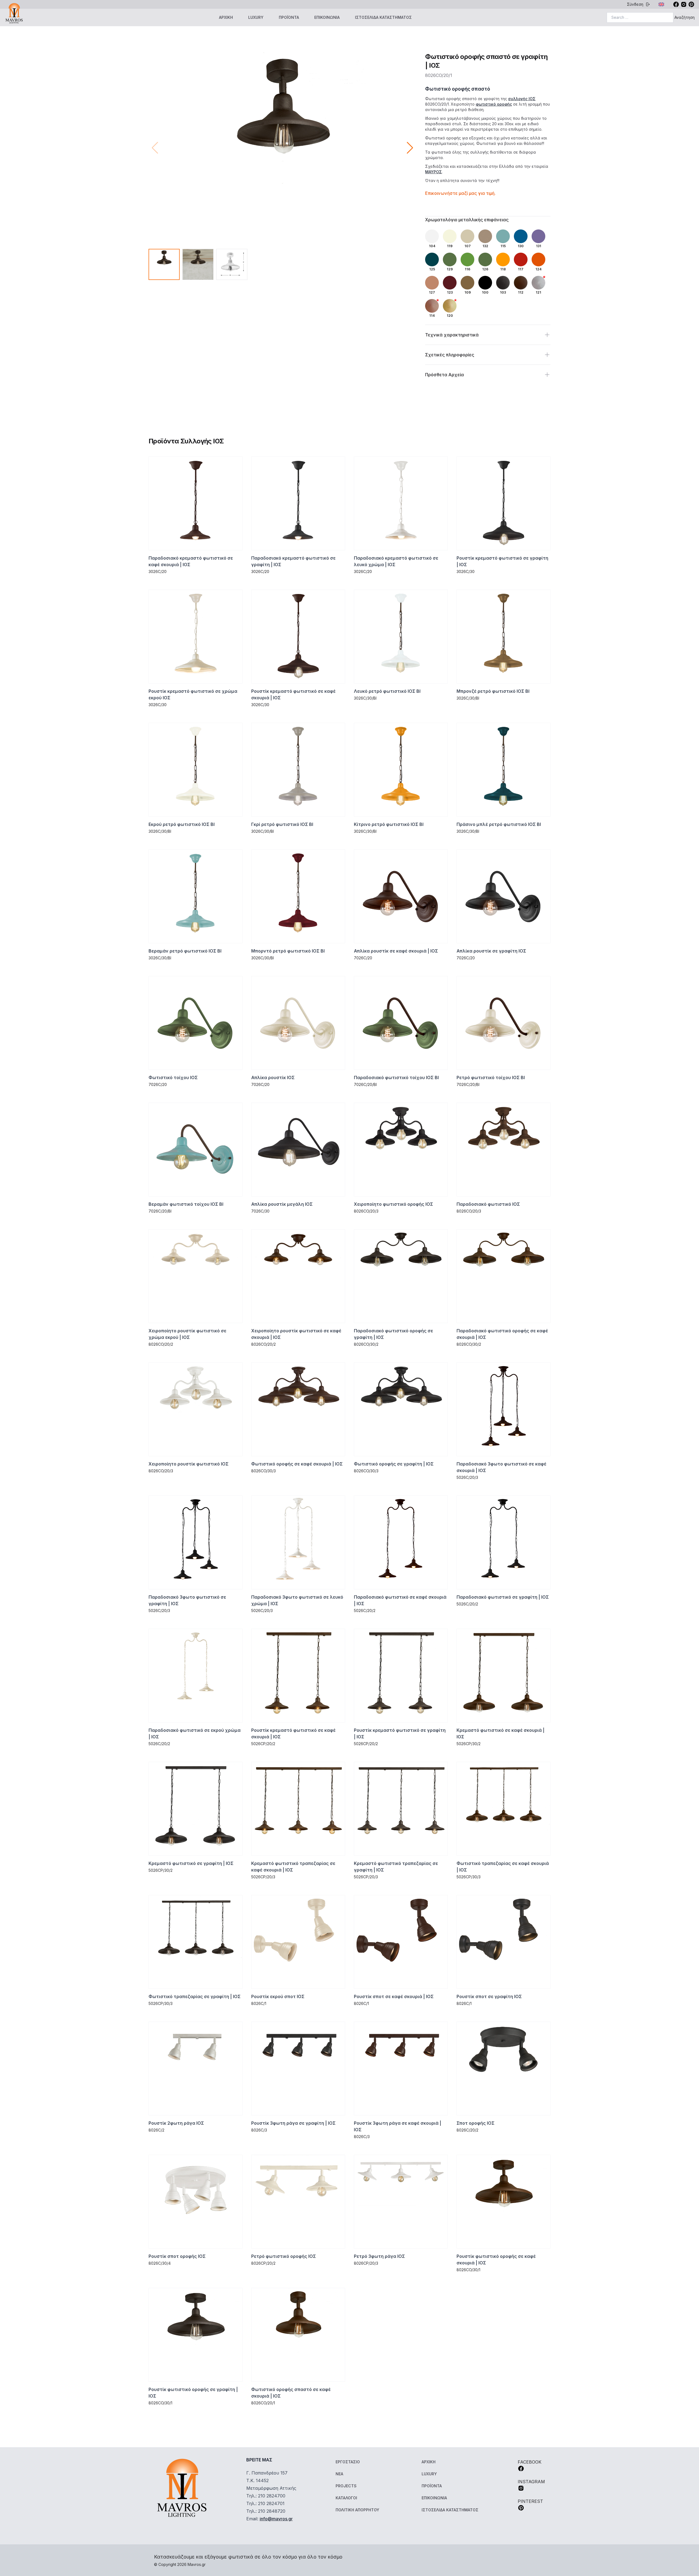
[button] (410, 148)
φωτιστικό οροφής (494, 104)
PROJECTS (346, 2486)
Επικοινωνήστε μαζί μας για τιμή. (460, 193)
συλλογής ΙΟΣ (522, 99)
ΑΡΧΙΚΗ (226, 17)
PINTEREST (530, 2501)
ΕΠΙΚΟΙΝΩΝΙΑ (327, 17)
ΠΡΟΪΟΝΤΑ (289, 17)
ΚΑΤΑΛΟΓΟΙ (346, 2498)
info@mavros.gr (276, 2519)
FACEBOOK (530, 2462)
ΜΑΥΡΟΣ (433, 172)
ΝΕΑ (339, 2474)
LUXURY (256, 17)
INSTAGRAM (531, 2482)
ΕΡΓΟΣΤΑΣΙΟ (348, 2462)
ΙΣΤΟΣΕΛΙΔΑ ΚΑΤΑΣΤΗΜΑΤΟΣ (383, 17)
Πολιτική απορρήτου (357, 2510)
